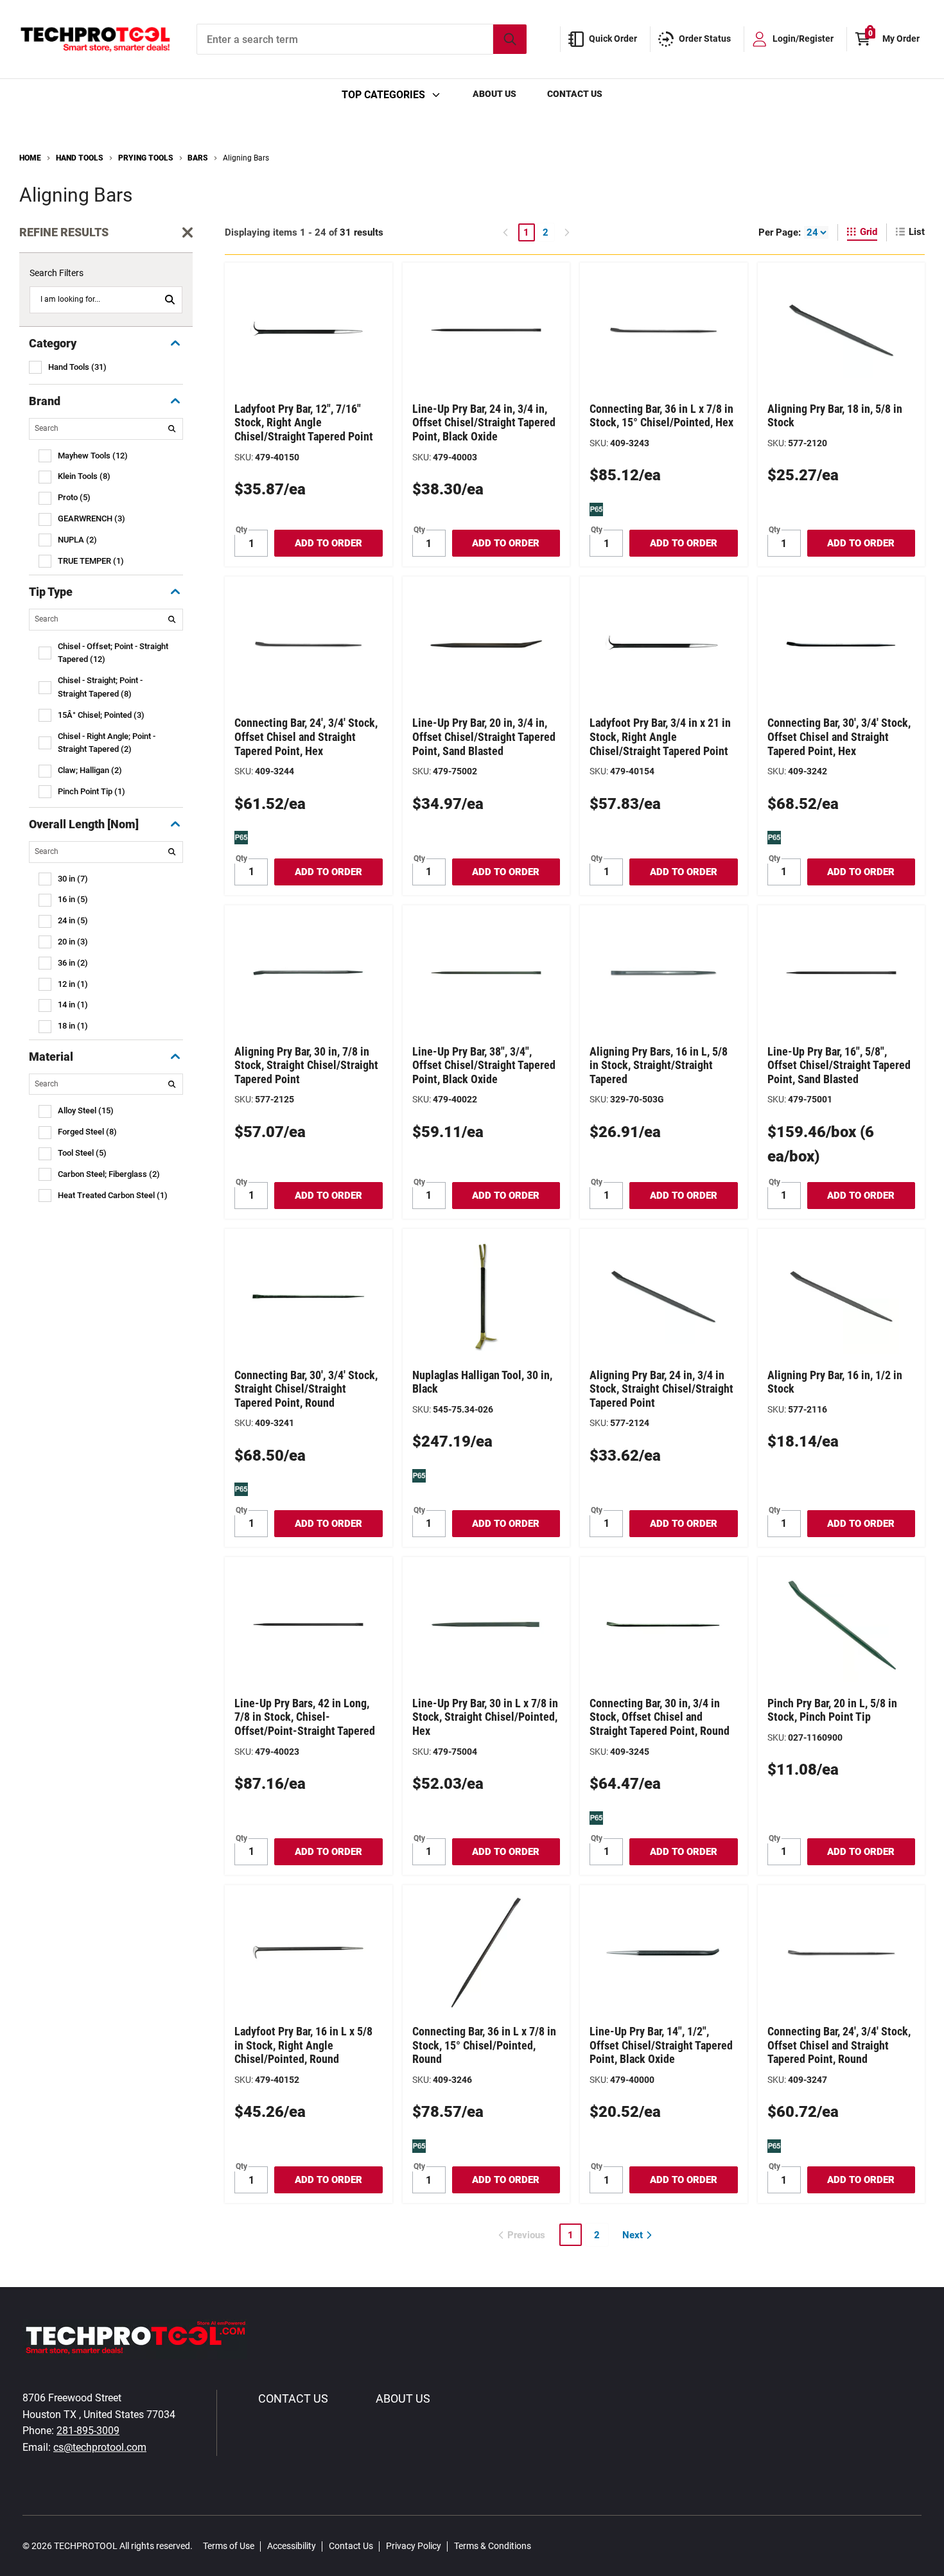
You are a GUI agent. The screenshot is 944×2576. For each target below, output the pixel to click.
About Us (494, 94)
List (917, 232)
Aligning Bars (246, 158)
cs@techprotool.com (100, 2447)
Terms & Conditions (493, 2546)
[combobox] (362, 39)
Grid (869, 232)
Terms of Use (229, 2546)
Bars (198, 158)
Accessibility (292, 2546)
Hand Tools (80, 158)
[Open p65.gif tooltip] (596, 509)
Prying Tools (146, 158)
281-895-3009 (88, 2431)
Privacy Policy (414, 2546)
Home (30, 158)
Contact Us (575, 94)
